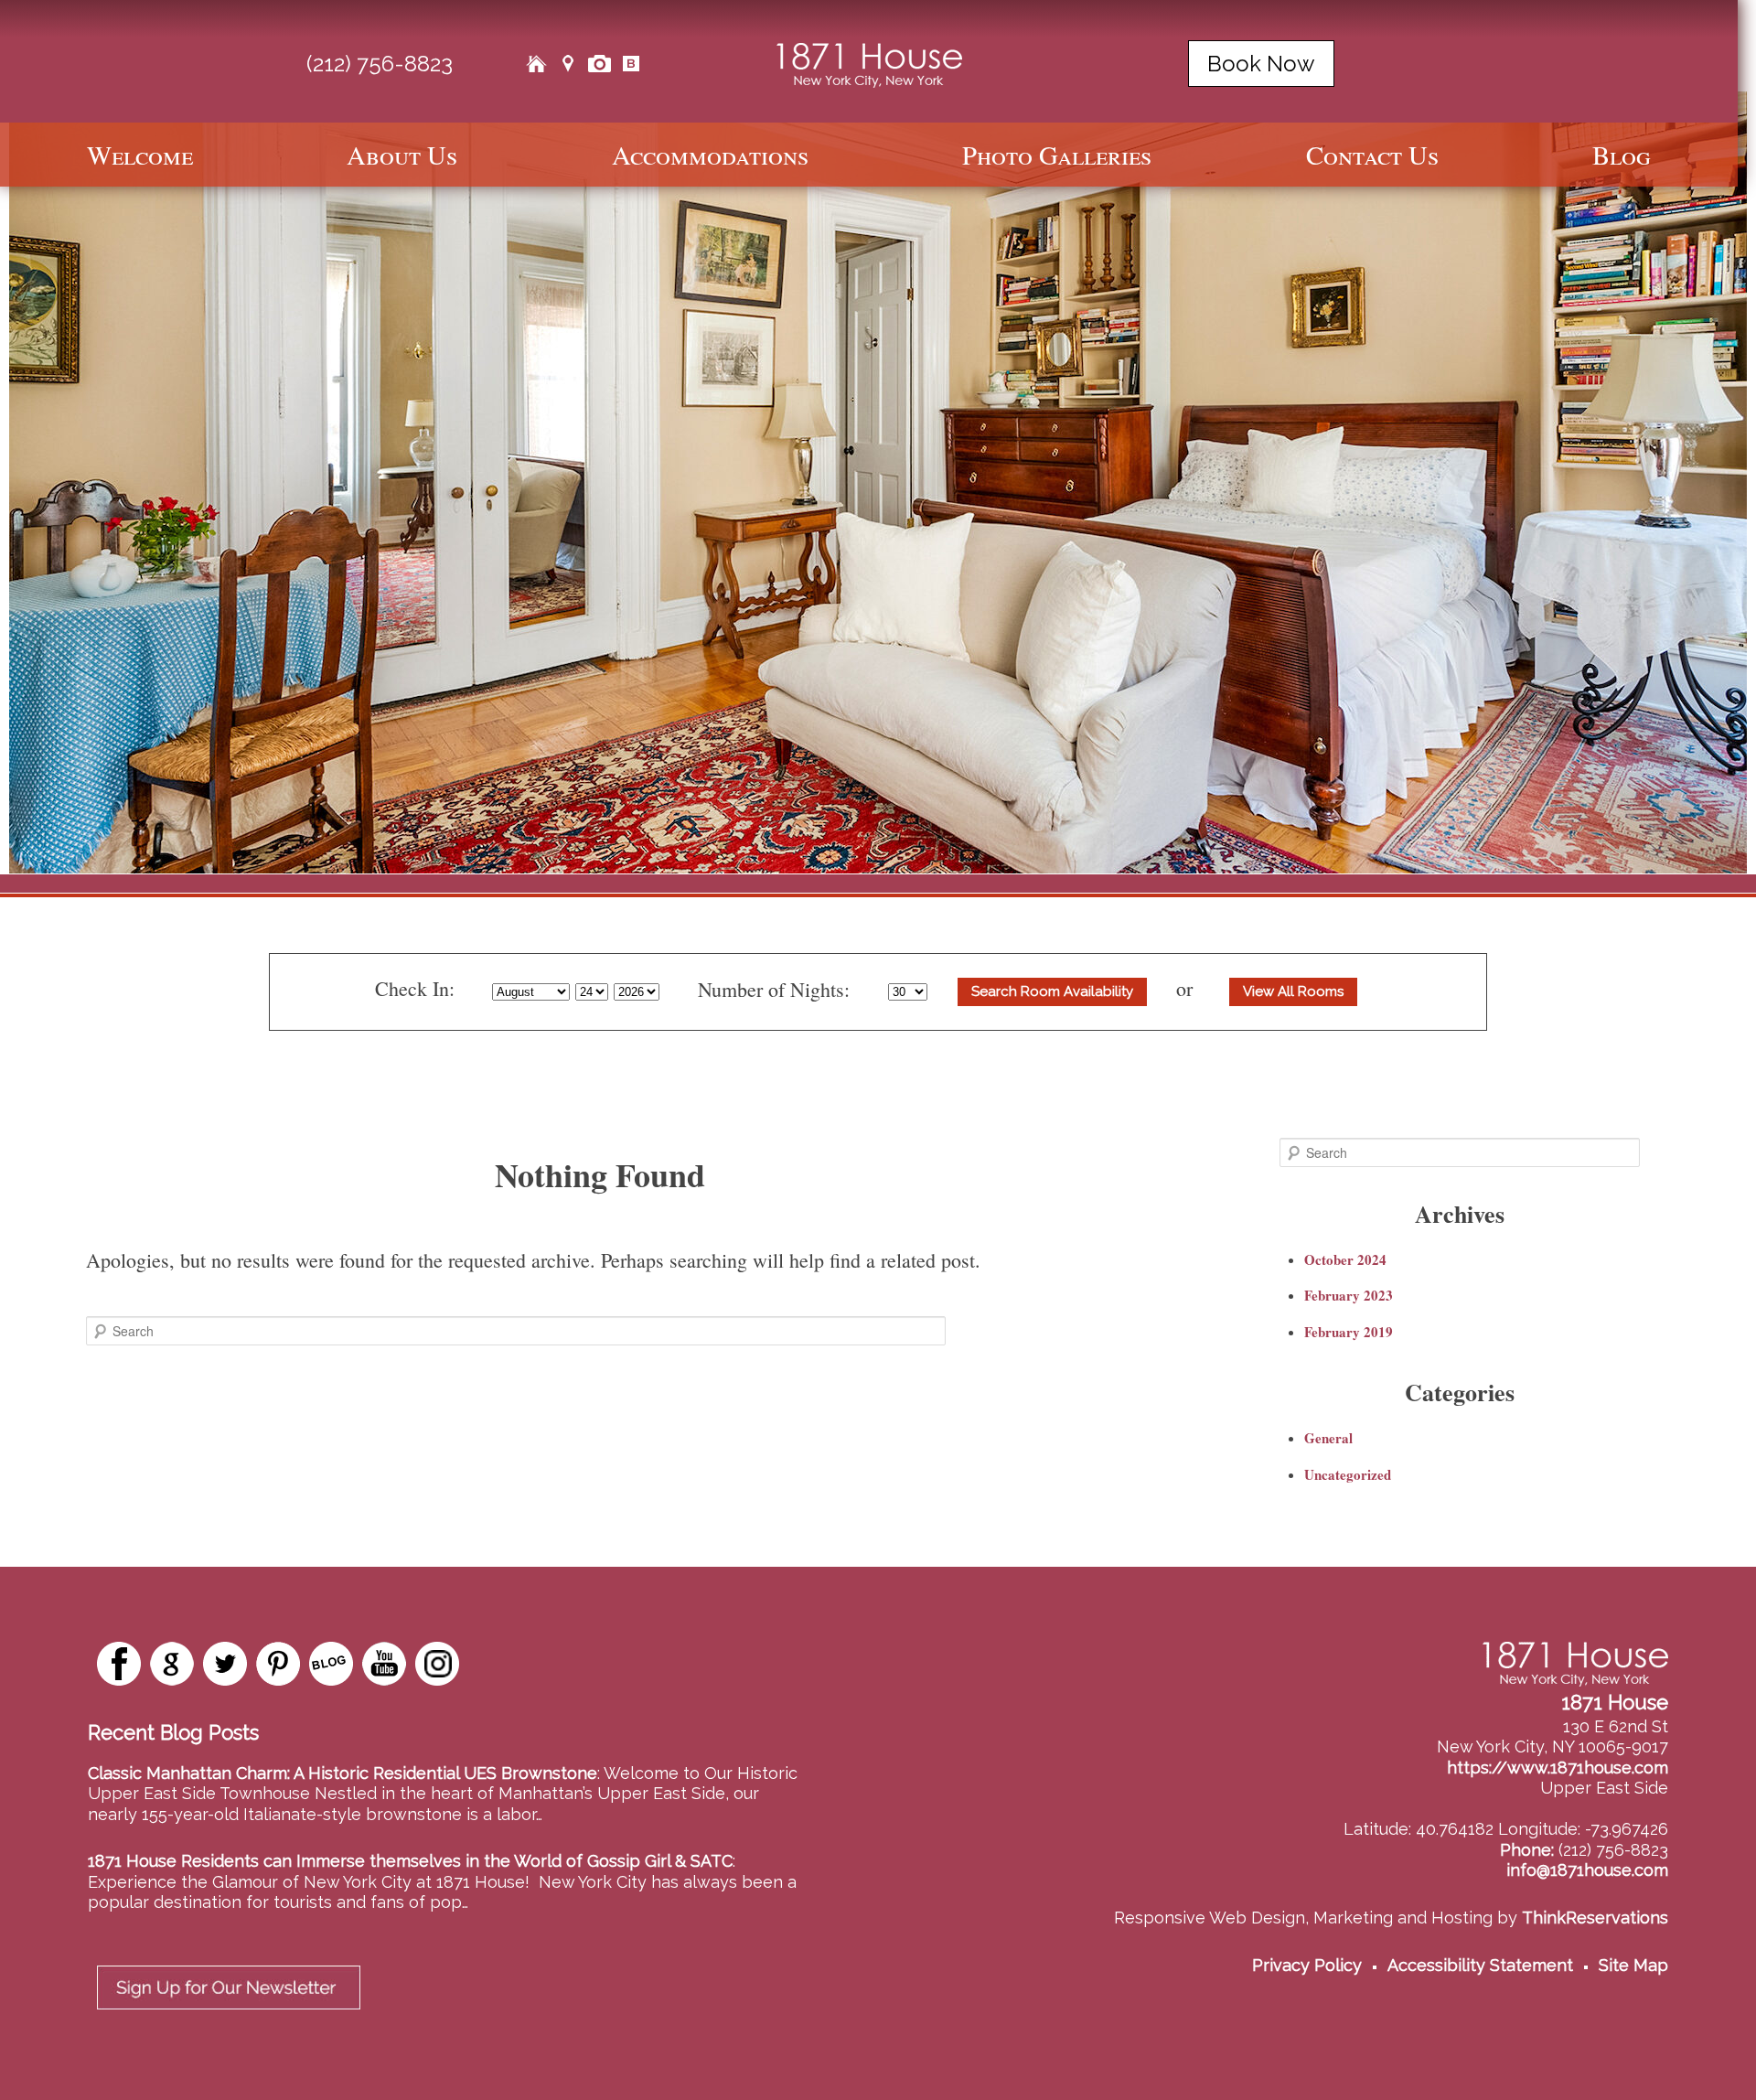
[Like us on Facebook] (119, 1664)
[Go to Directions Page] (568, 64)
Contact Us (1372, 155)
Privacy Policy (1307, 1965)
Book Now (1261, 64)
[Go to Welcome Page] (536, 64)
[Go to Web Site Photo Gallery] (599, 64)
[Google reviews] (172, 1664)
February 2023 (1349, 1295)
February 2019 (1349, 1332)
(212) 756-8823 (380, 64)
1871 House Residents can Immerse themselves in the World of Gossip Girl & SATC (410, 1861)
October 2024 (1345, 1259)
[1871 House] (869, 62)
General (1328, 1438)
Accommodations (710, 155)
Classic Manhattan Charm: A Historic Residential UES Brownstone (343, 1773)
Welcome (140, 155)
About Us (402, 155)
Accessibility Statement (1480, 1965)
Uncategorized (1348, 1474)
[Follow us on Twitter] (225, 1664)
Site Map (1633, 1965)
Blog (1622, 155)
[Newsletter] (229, 2014)
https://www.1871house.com (1558, 1768)
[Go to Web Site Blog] (631, 64)
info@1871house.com (1587, 1870)
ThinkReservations (1595, 1918)
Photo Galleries (1057, 155)
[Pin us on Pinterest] (278, 1664)
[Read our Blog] (331, 1664)
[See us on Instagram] (437, 1664)
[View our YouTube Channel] (384, 1664)
